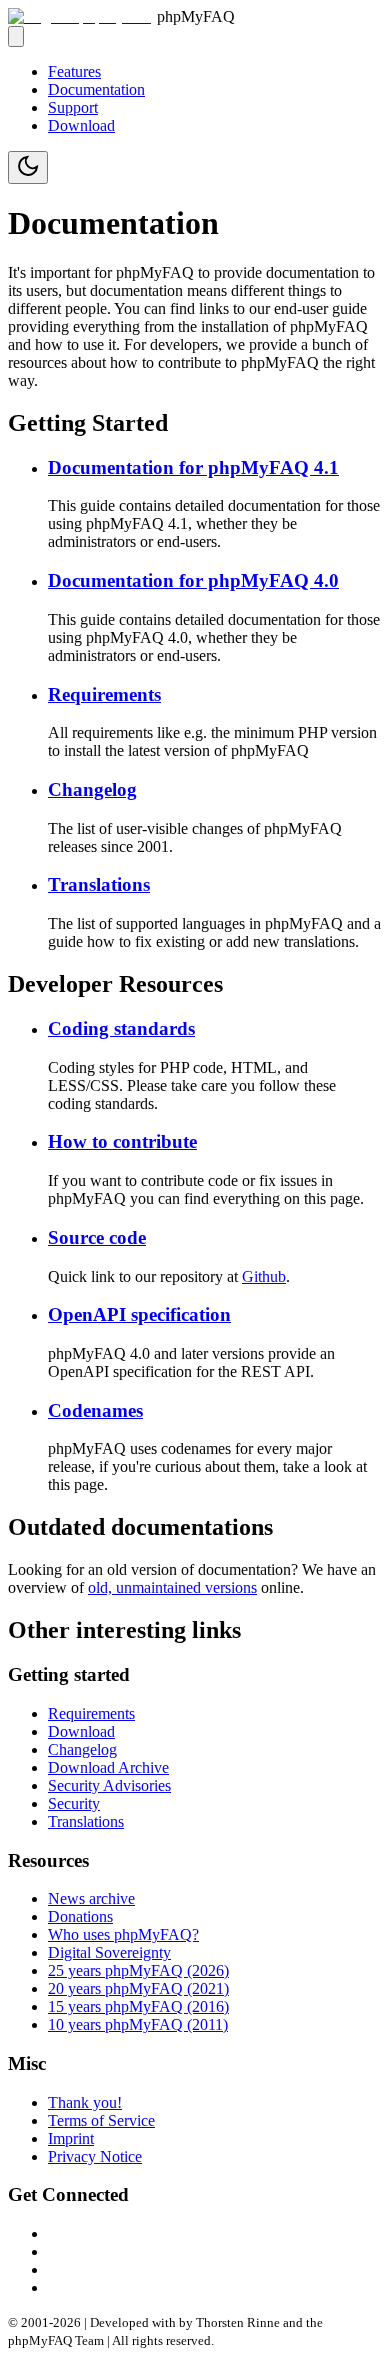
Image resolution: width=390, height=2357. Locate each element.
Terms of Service (101, 2120)
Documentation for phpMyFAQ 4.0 (193, 580)
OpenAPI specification (139, 1314)
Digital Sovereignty (109, 1952)
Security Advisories (109, 1785)
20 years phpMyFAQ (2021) (138, 1988)
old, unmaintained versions (172, 1587)
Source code (97, 1237)
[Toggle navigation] (16, 36)
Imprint (71, 2138)
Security (74, 1803)
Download (81, 125)
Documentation (96, 89)
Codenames (95, 1410)
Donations (80, 1916)
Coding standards (121, 1028)
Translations (99, 884)
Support (73, 107)
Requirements (104, 694)
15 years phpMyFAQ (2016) (138, 2006)
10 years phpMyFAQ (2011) (138, 2024)
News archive (91, 1898)
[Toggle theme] (28, 167)
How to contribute (122, 1141)
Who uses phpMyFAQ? (123, 1934)
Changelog (92, 789)
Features (74, 71)
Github (264, 1276)
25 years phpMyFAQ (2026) (138, 1970)
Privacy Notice (95, 2156)
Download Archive (108, 1767)
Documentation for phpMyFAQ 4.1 (193, 467)
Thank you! (85, 2102)
